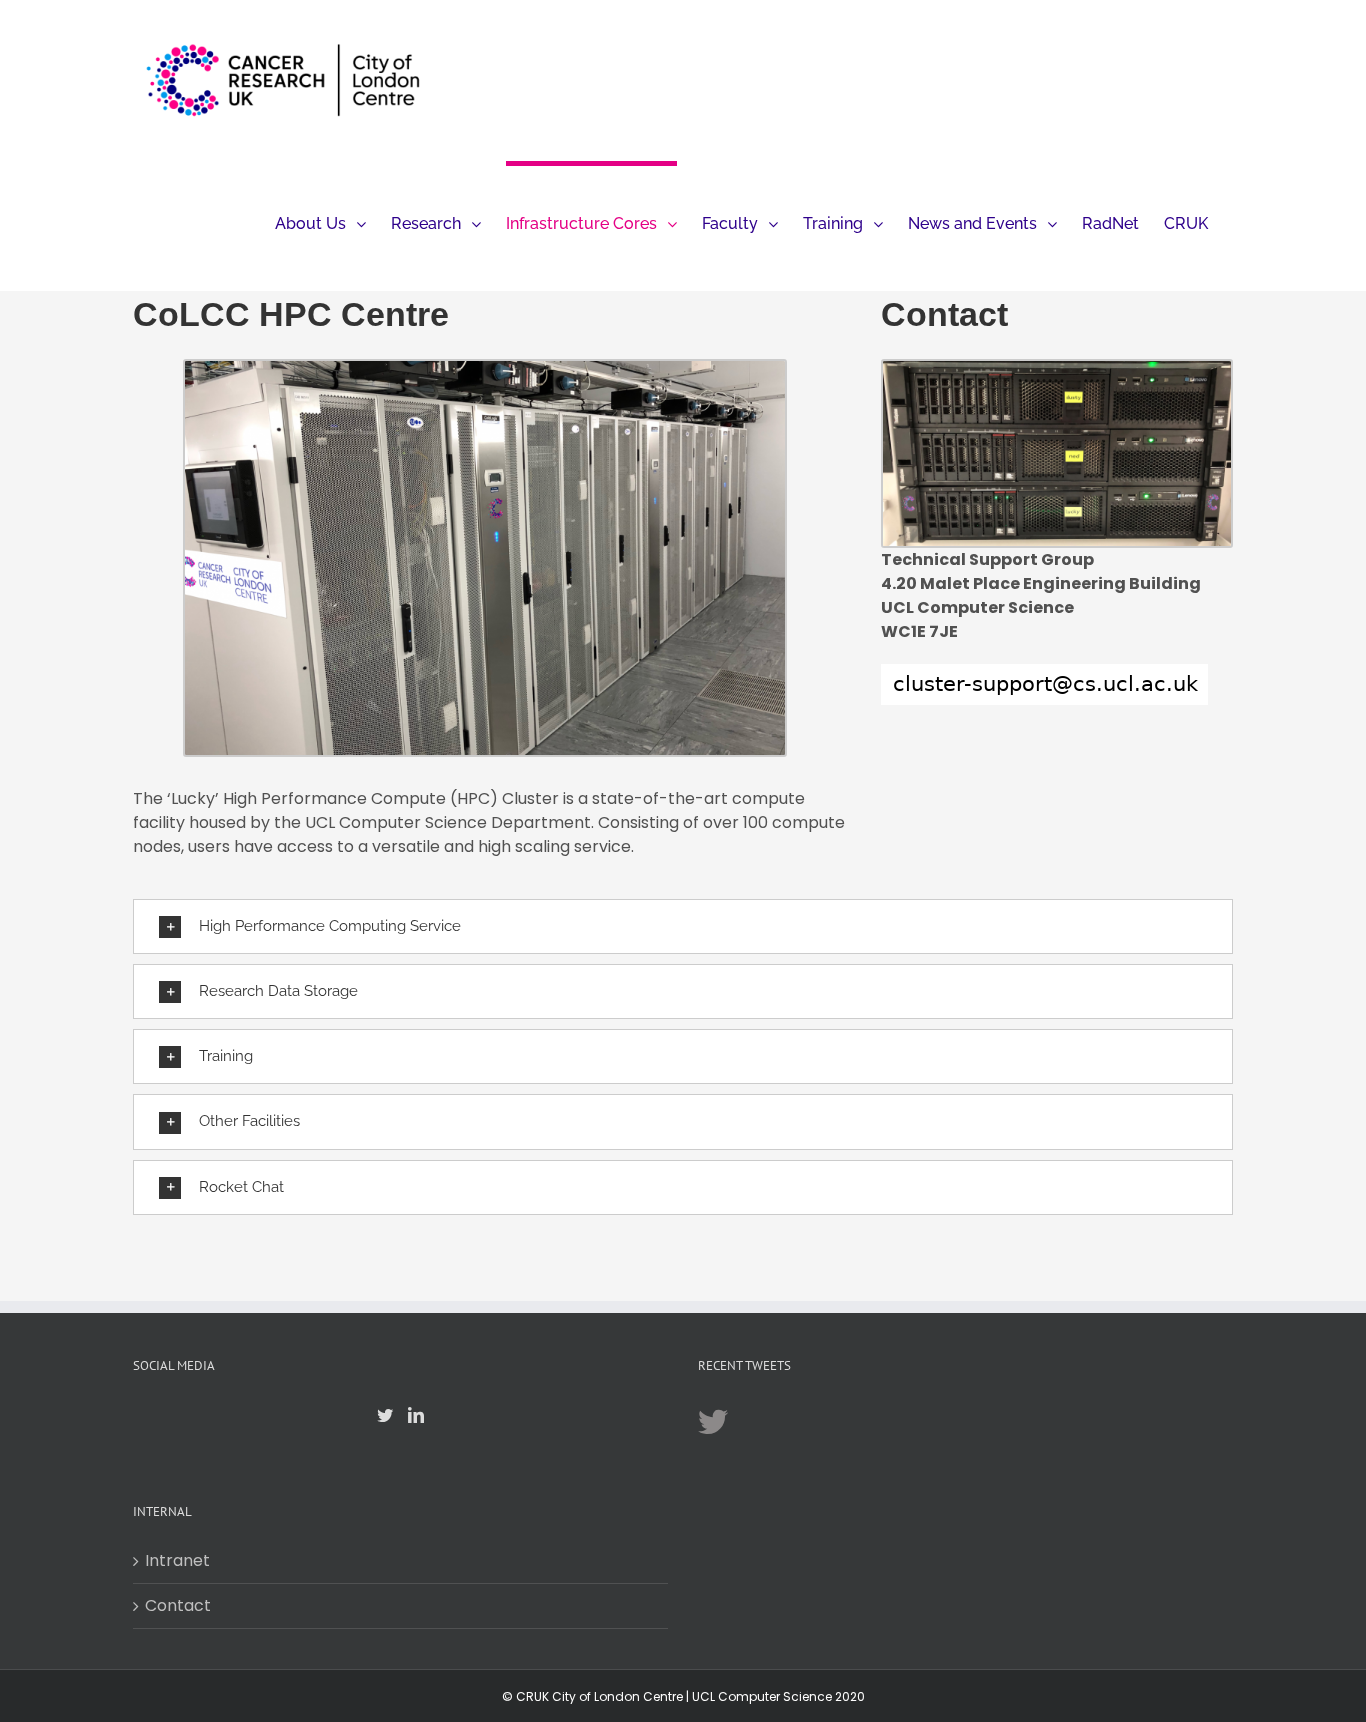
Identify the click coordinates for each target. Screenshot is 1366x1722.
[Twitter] (385, 1415)
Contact (178, 1605)
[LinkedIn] (416, 1415)
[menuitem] (320, 221)
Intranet (177, 1560)
